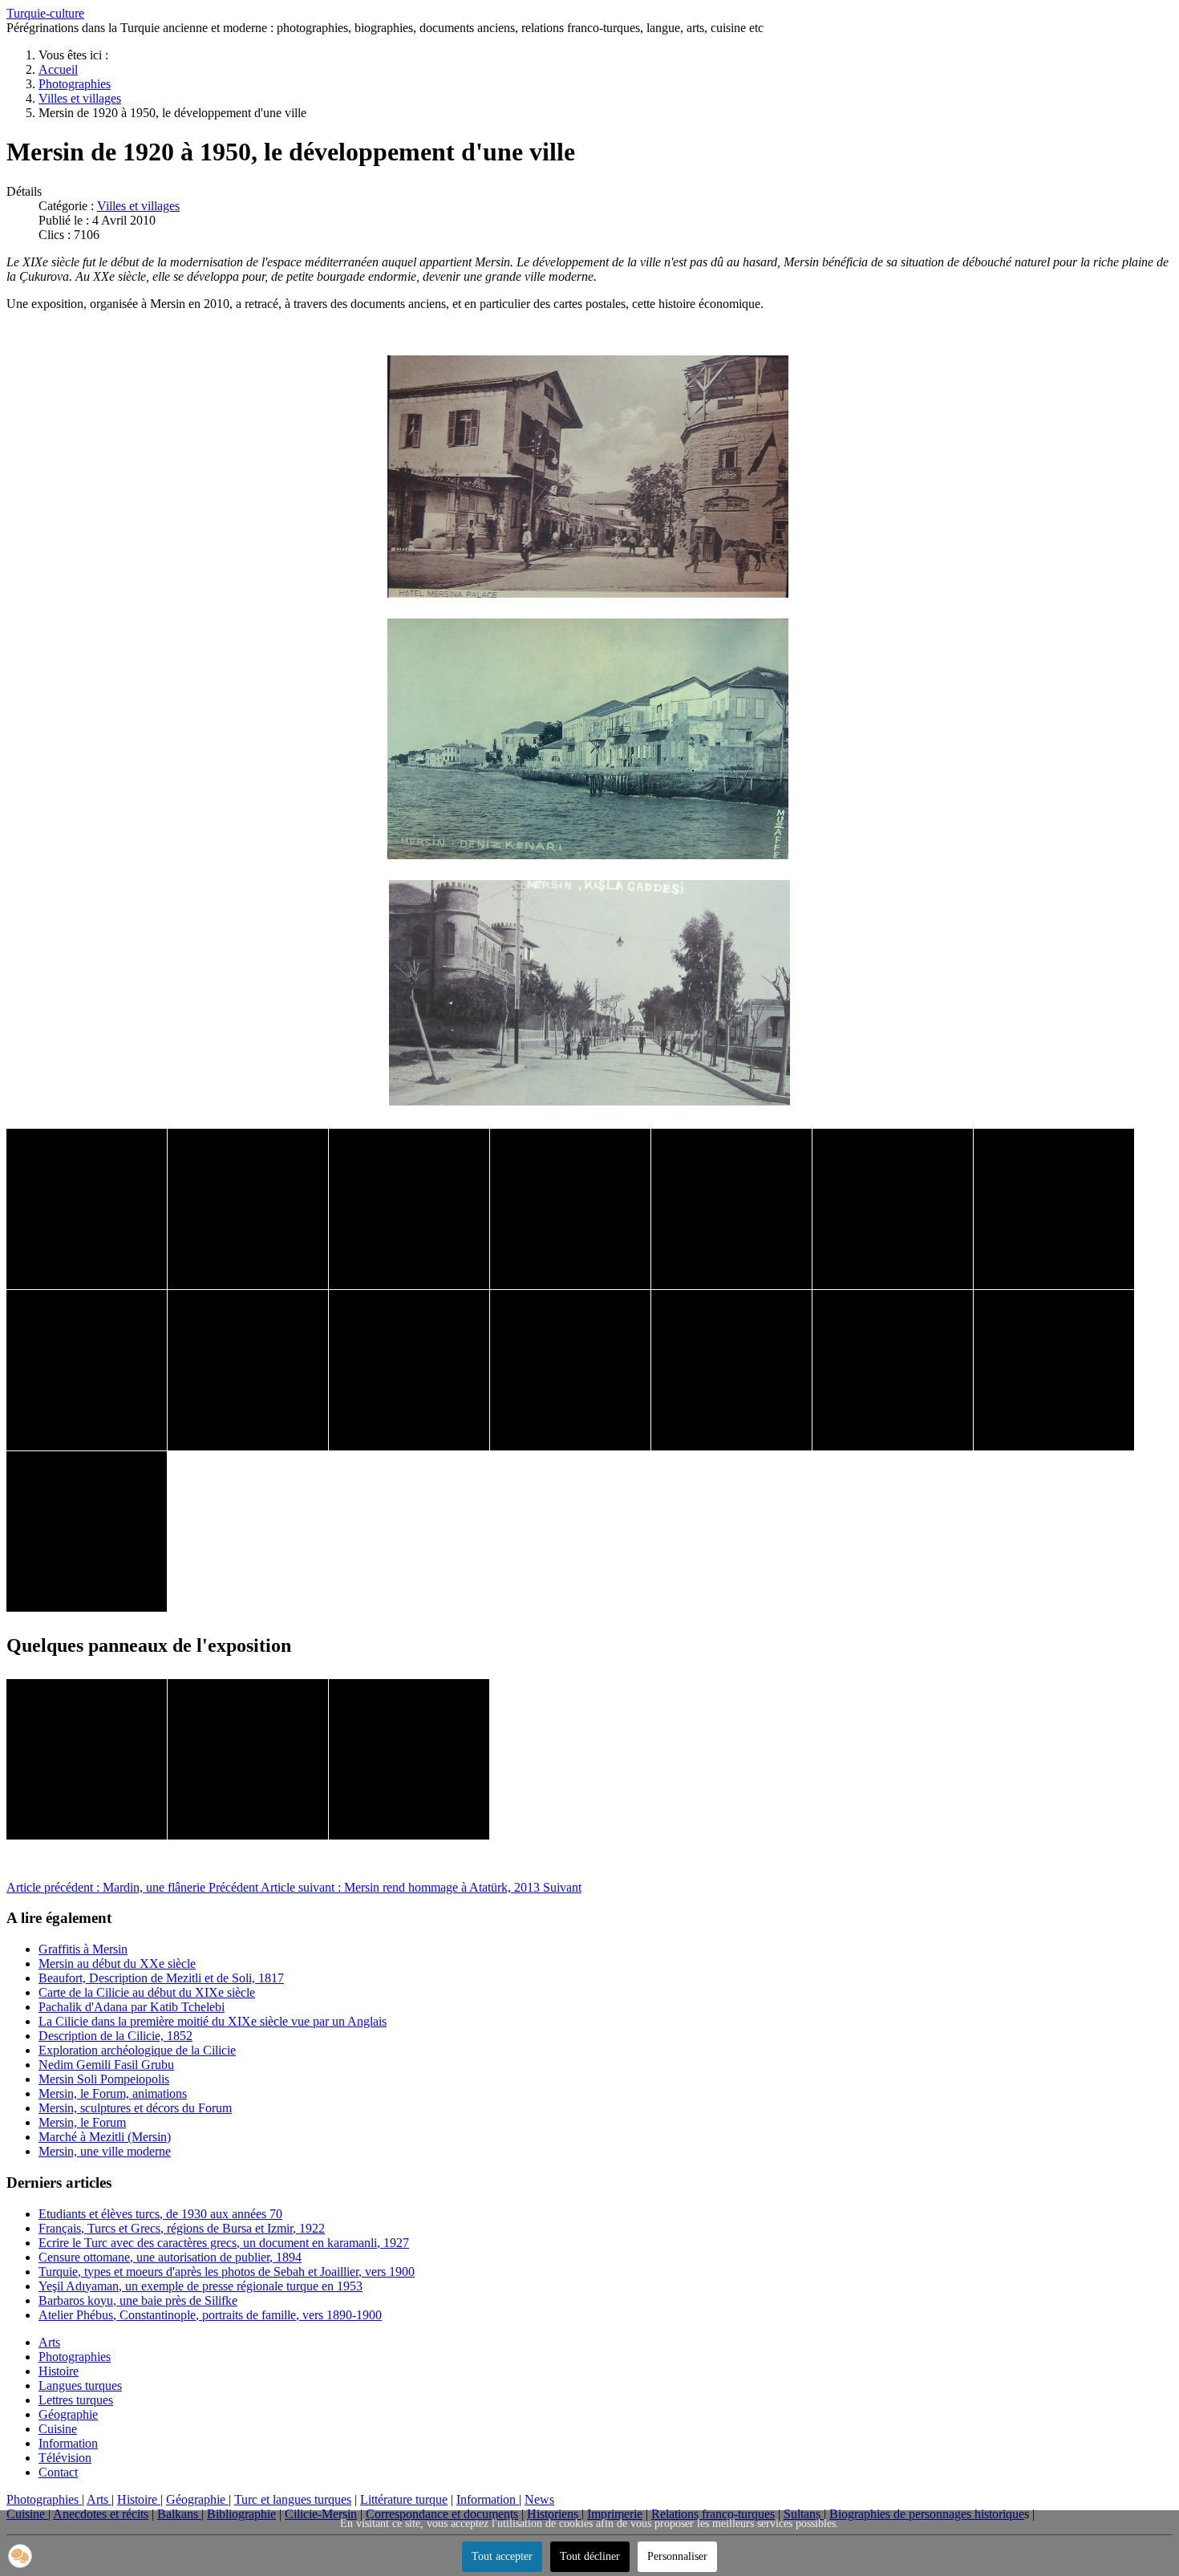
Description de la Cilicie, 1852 (115, 2036)
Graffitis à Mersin (83, 1949)
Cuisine (58, 2429)
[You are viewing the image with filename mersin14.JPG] (1054, 1370)
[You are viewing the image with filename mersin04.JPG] (570, 1209)
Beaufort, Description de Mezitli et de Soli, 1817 (161, 1978)
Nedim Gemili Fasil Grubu (106, 2065)
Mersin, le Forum (82, 2122)
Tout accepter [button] (502, 2556)
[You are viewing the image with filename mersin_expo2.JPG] (248, 1759)
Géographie (68, 2414)
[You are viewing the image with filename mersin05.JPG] (731, 1209)
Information (68, 2443)
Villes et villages (138, 206)
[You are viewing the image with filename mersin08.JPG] (87, 1370)
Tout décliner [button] (590, 2556)
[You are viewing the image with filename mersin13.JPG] (893, 1370)
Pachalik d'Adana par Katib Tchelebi (132, 2007)
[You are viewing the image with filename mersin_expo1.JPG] (87, 1759)
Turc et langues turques (293, 2499)
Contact (58, 2472)
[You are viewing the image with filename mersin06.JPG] (893, 1209)
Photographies (75, 2357)
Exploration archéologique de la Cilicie (137, 2050)
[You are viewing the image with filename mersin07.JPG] (1054, 1209)
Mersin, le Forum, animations (113, 2093)
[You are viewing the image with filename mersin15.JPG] (87, 1531)
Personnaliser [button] (677, 2556)
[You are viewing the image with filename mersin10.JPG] (409, 1370)
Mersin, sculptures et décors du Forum (135, 2108)
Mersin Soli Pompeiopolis (104, 2079)
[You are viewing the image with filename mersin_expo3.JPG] (409, 1759)
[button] (20, 2556)
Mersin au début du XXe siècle (117, 1963)
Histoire (59, 2371)
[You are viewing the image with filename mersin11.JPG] (570, 1370)
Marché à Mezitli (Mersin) (105, 2137)
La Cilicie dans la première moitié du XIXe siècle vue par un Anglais (213, 2021)
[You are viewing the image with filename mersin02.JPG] (248, 1209)
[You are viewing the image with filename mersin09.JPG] (248, 1370)
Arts (49, 2342)
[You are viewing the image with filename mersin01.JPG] (87, 1209)
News (539, 2499)
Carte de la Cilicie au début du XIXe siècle (147, 1992)
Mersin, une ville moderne (105, 2151)
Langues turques (80, 2385)
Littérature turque (404, 2499)
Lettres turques (76, 2400)
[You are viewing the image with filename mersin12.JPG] (731, 1370)
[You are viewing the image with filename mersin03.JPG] (409, 1209)
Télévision (65, 2458)
